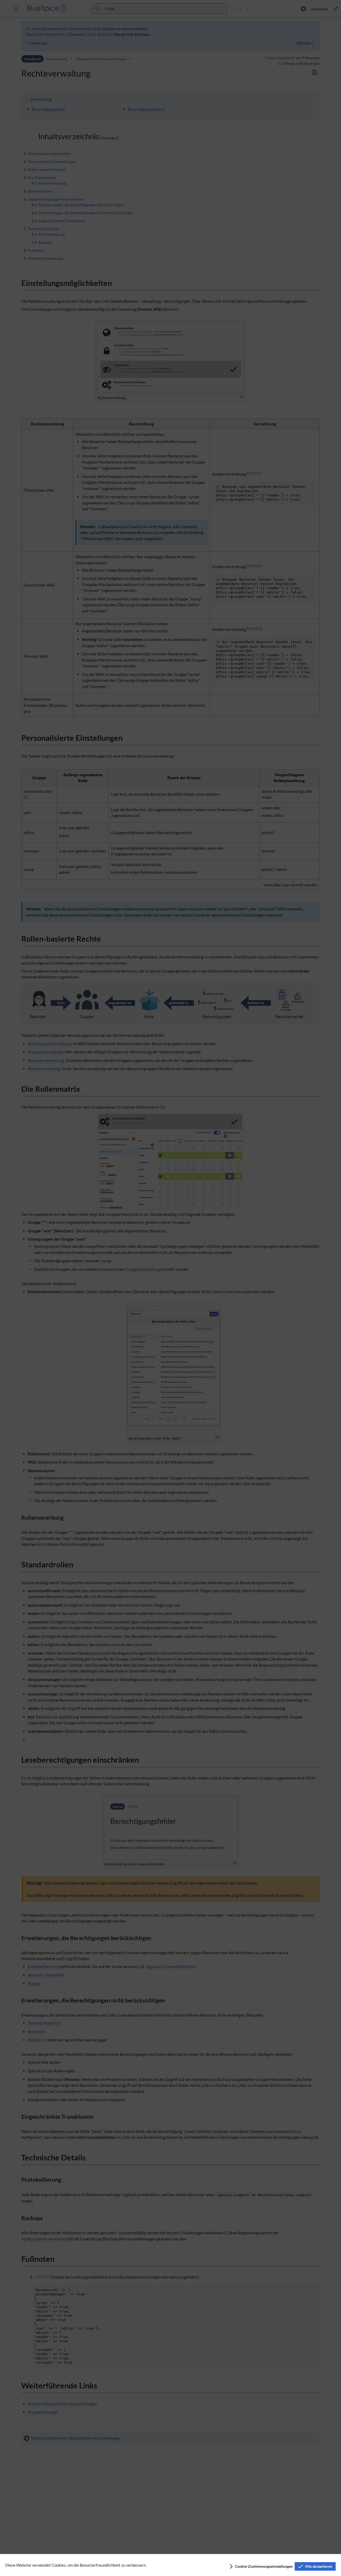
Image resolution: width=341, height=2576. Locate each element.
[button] (261, 2566)
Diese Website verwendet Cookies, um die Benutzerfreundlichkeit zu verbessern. (76, 2565)
